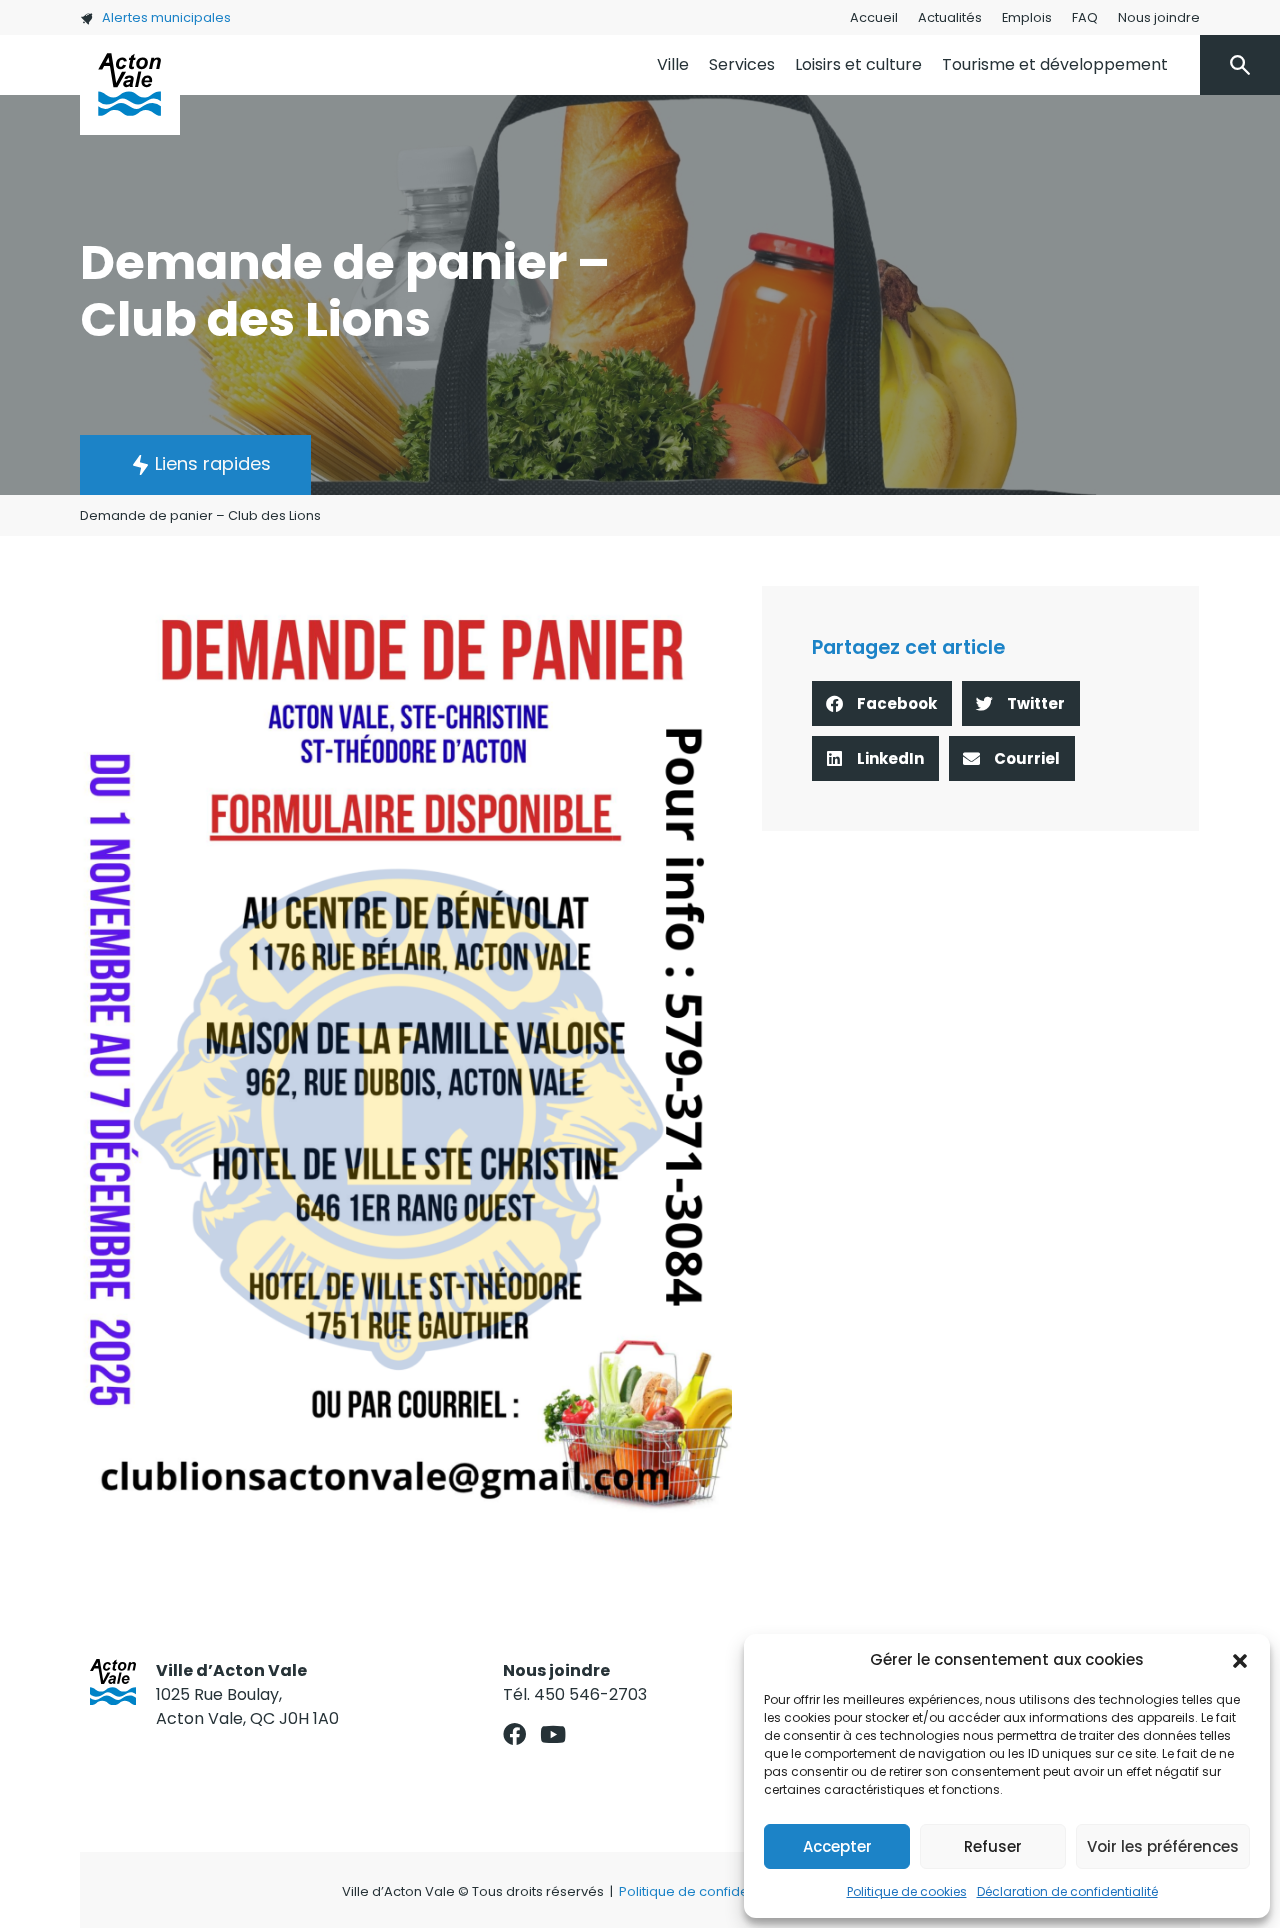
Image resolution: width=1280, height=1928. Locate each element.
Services (742, 64)
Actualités (950, 17)
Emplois (1027, 17)
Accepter (837, 1846)
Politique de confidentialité (705, 1891)
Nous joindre (1159, 17)
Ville (673, 64)
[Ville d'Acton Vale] (130, 85)
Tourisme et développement (1055, 64)
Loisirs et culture (858, 64)
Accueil (874, 17)
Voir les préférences (1163, 1846)
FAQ (1085, 17)
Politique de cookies (907, 1891)
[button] (1240, 1660)
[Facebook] (514, 1734)
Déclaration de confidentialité (1067, 1891)
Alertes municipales (166, 17)
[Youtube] (553, 1734)
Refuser (993, 1846)
